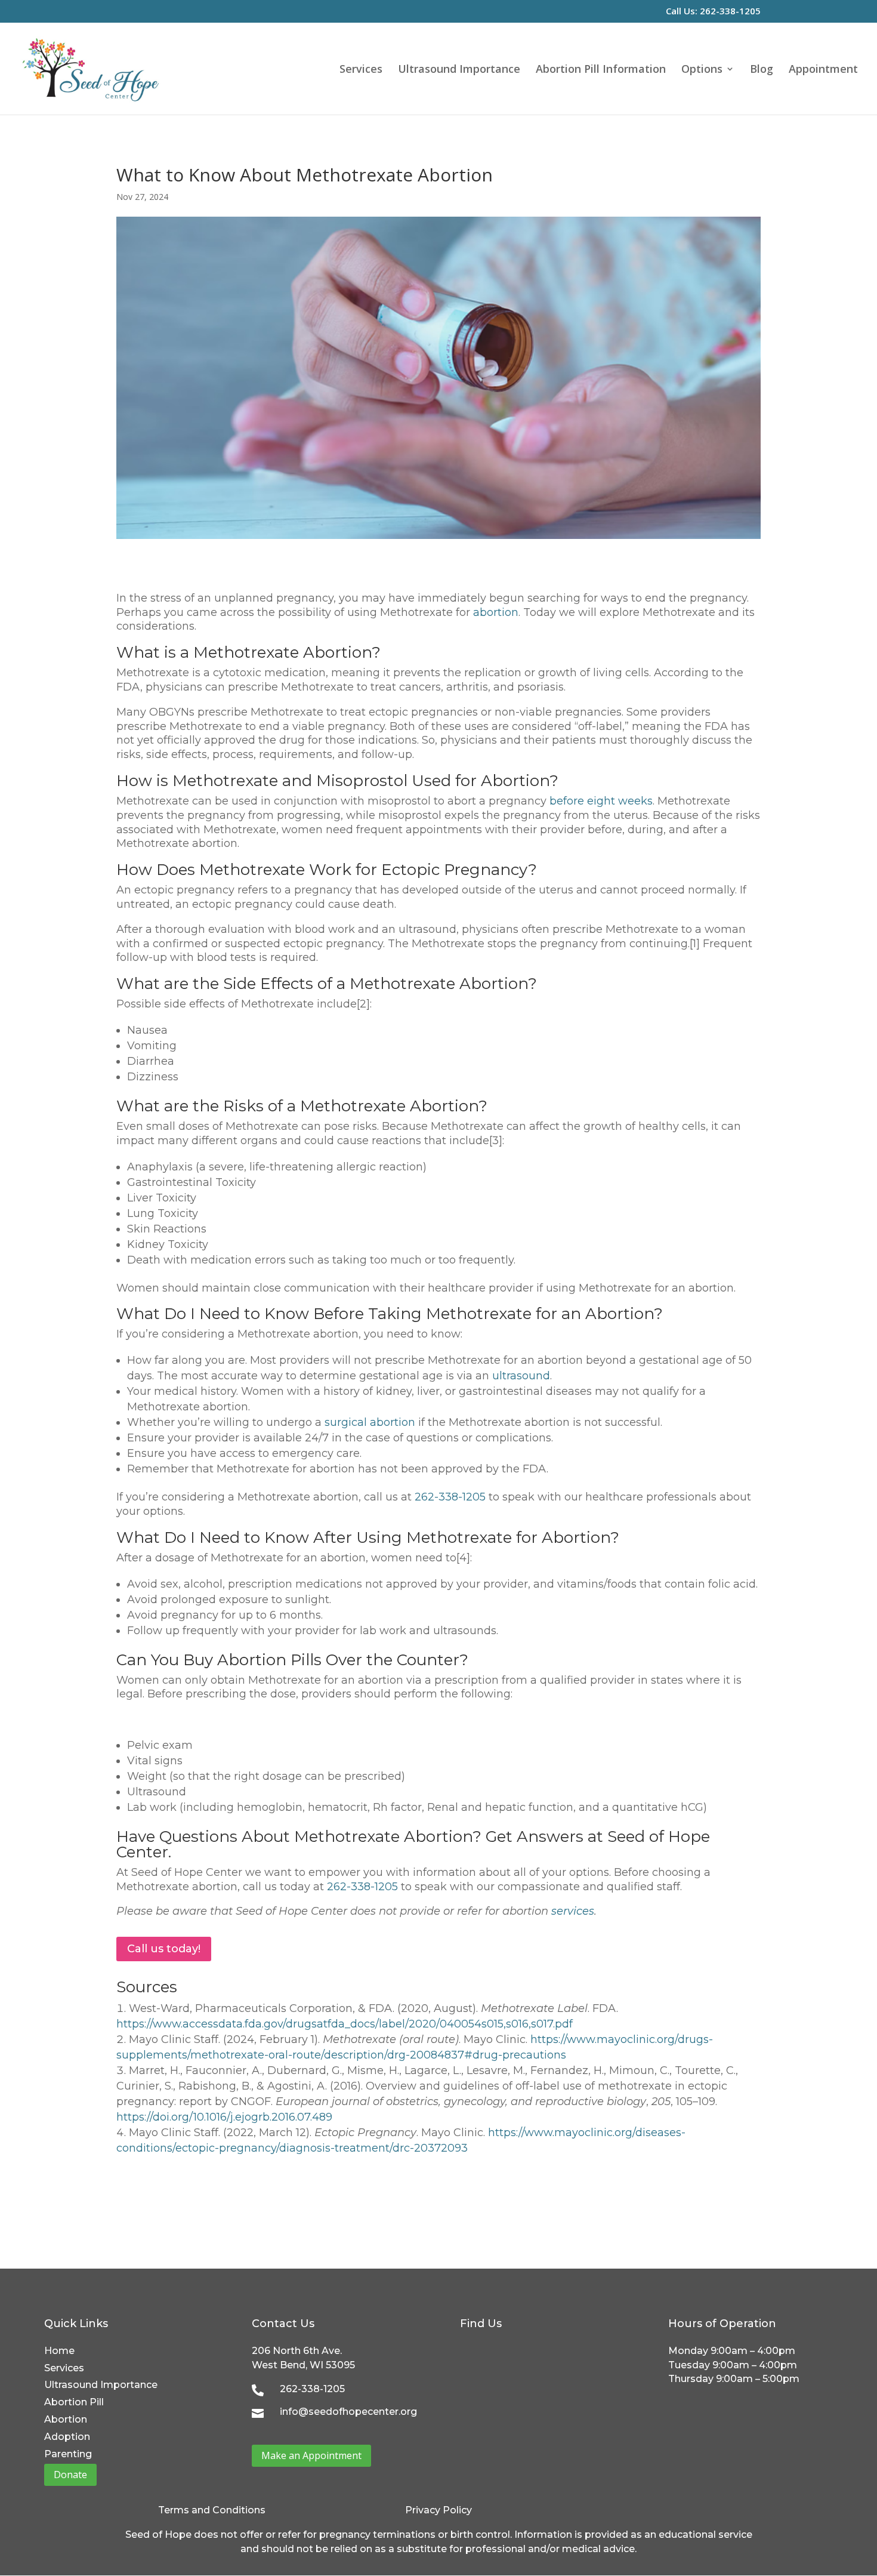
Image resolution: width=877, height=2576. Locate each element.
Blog (762, 70)
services (573, 1911)
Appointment (823, 70)
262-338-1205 (450, 1497)
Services (361, 70)
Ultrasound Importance (459, 70)
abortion (496, 612)
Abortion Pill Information (601, 70)
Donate (70, 2475)
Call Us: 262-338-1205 (713, 12)
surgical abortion (370, 1422)
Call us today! (164, 1949)
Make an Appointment (311, 2455)
